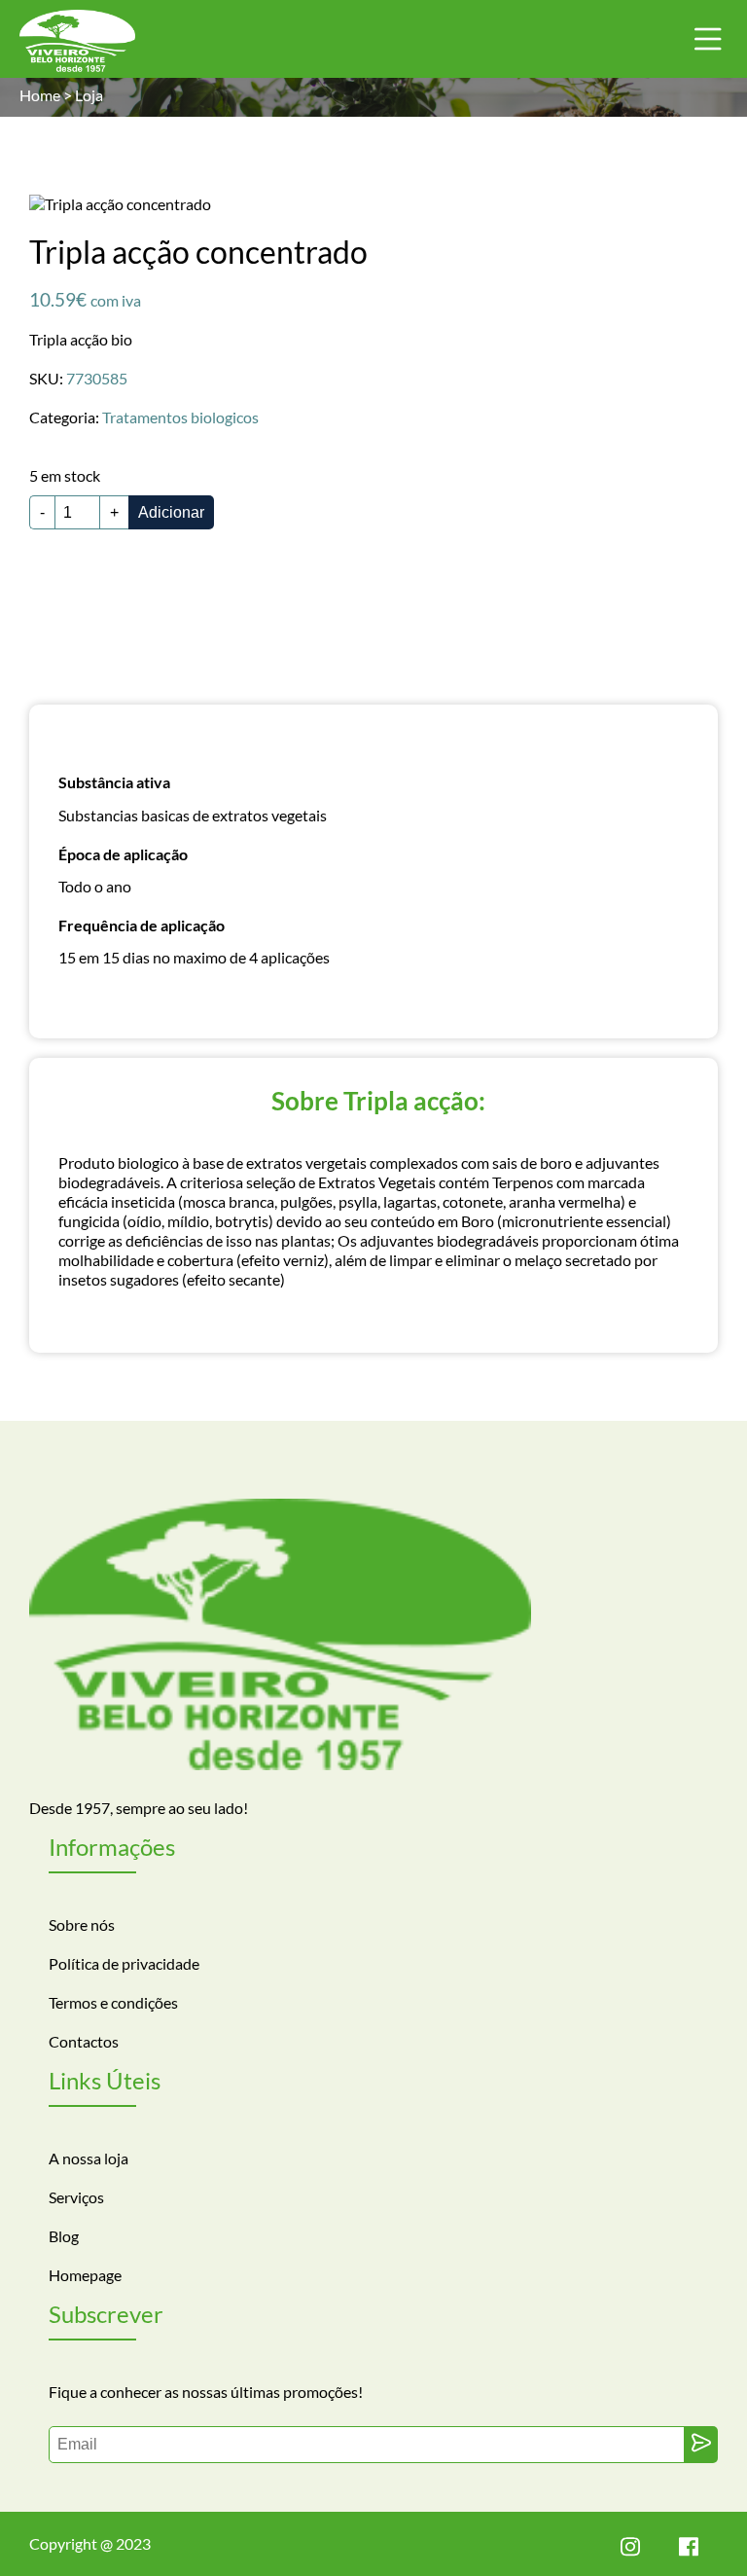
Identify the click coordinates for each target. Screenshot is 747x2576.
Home (40, 95)
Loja (89, 95)
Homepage (85, 2275)
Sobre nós (82, 1924)
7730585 (97, 378)
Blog (64, 2236)
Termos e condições (113, 2002)
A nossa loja (89, 2158)
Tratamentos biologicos (180, 417)
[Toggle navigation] (708, 39)
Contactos (84, 2041)
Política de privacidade (124, 1963)
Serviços (76, 2197)
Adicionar (171, 512)
